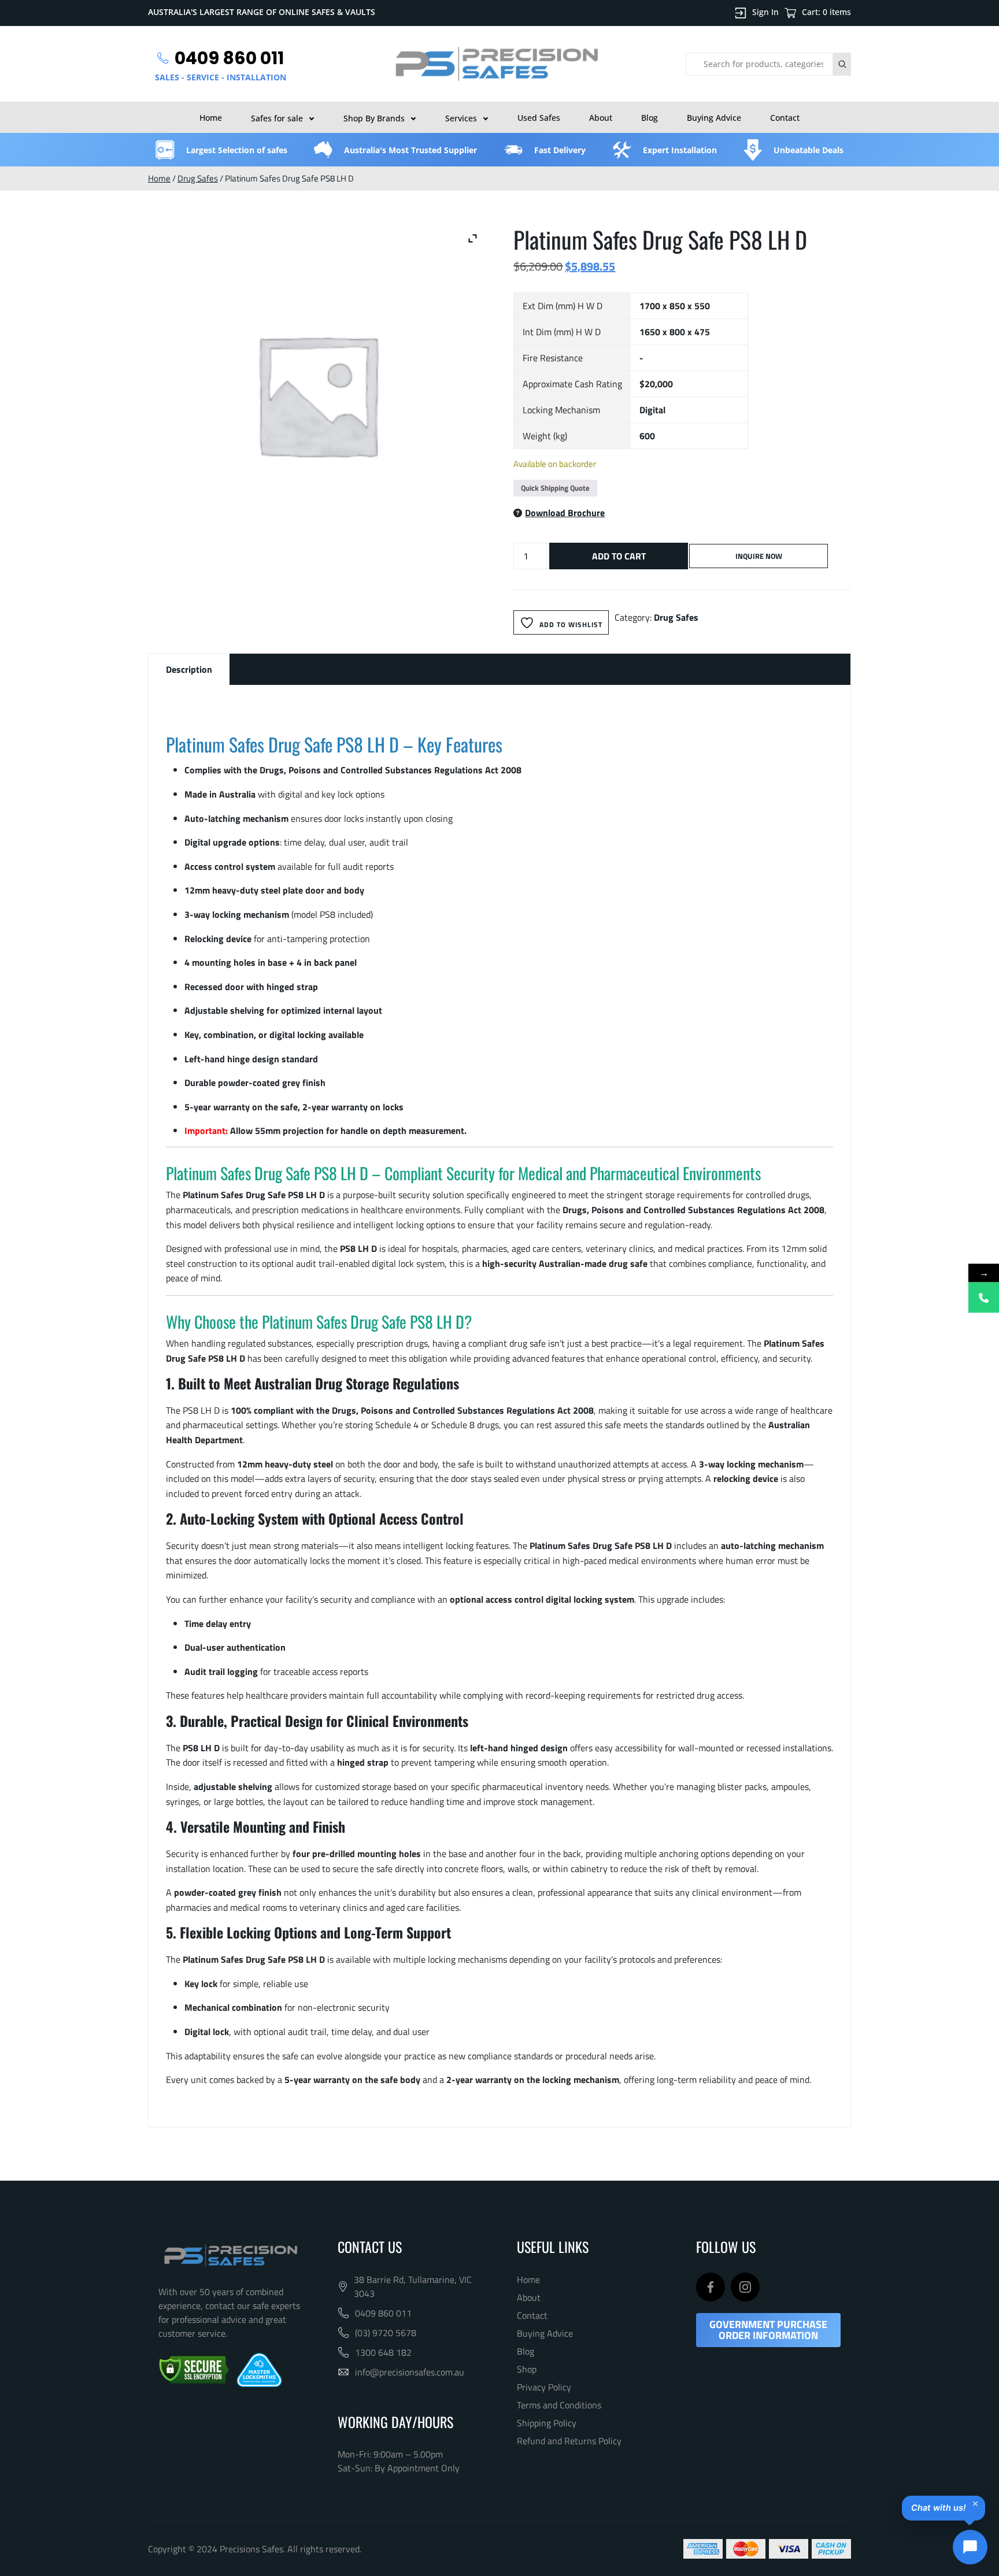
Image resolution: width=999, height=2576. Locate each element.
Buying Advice (714, 118)
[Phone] (984, 1297)
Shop (527, 2369)
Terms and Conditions (559, 2405)
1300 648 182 (383, 2352)
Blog (650, 118)
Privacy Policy (544, 2387)
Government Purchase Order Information (768, 2330)
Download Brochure (565, 513)
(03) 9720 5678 (386, 2333)
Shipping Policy (547, 2423)
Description (189, 669)
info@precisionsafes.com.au (410, 2372)
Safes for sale (277, 118)
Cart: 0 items (826, 12)
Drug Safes (198, 178)
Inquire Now (759, 556)
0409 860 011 (383, 2313)
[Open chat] (970, 2547)
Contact (785, 118)
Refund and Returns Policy (569, 2441)
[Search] (842, 64)
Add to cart (619, 556)
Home (211, 118)
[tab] (189, 669)
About (601, 118)
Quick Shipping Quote (555, 488)
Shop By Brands (374, 118)
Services (461, 118)
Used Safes (539, 118)
